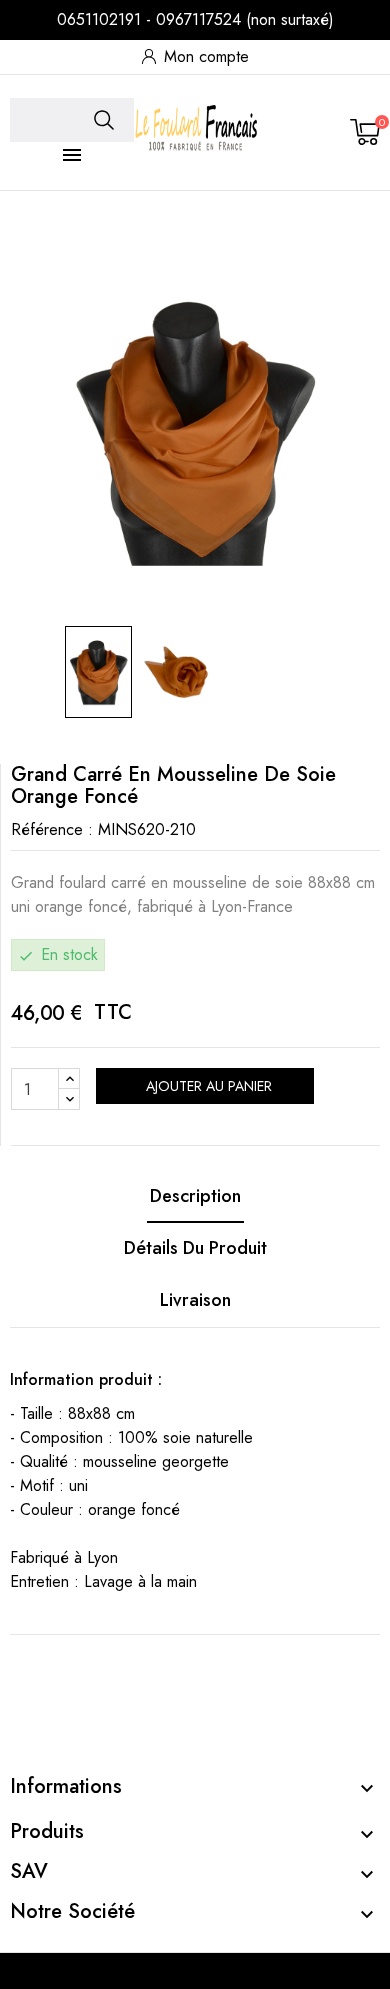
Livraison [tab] (195, 1300)
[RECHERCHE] (104, 120)
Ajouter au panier (207, 1086)
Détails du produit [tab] (195, 1248)
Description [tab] (195, 1196)
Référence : (52, 829)
